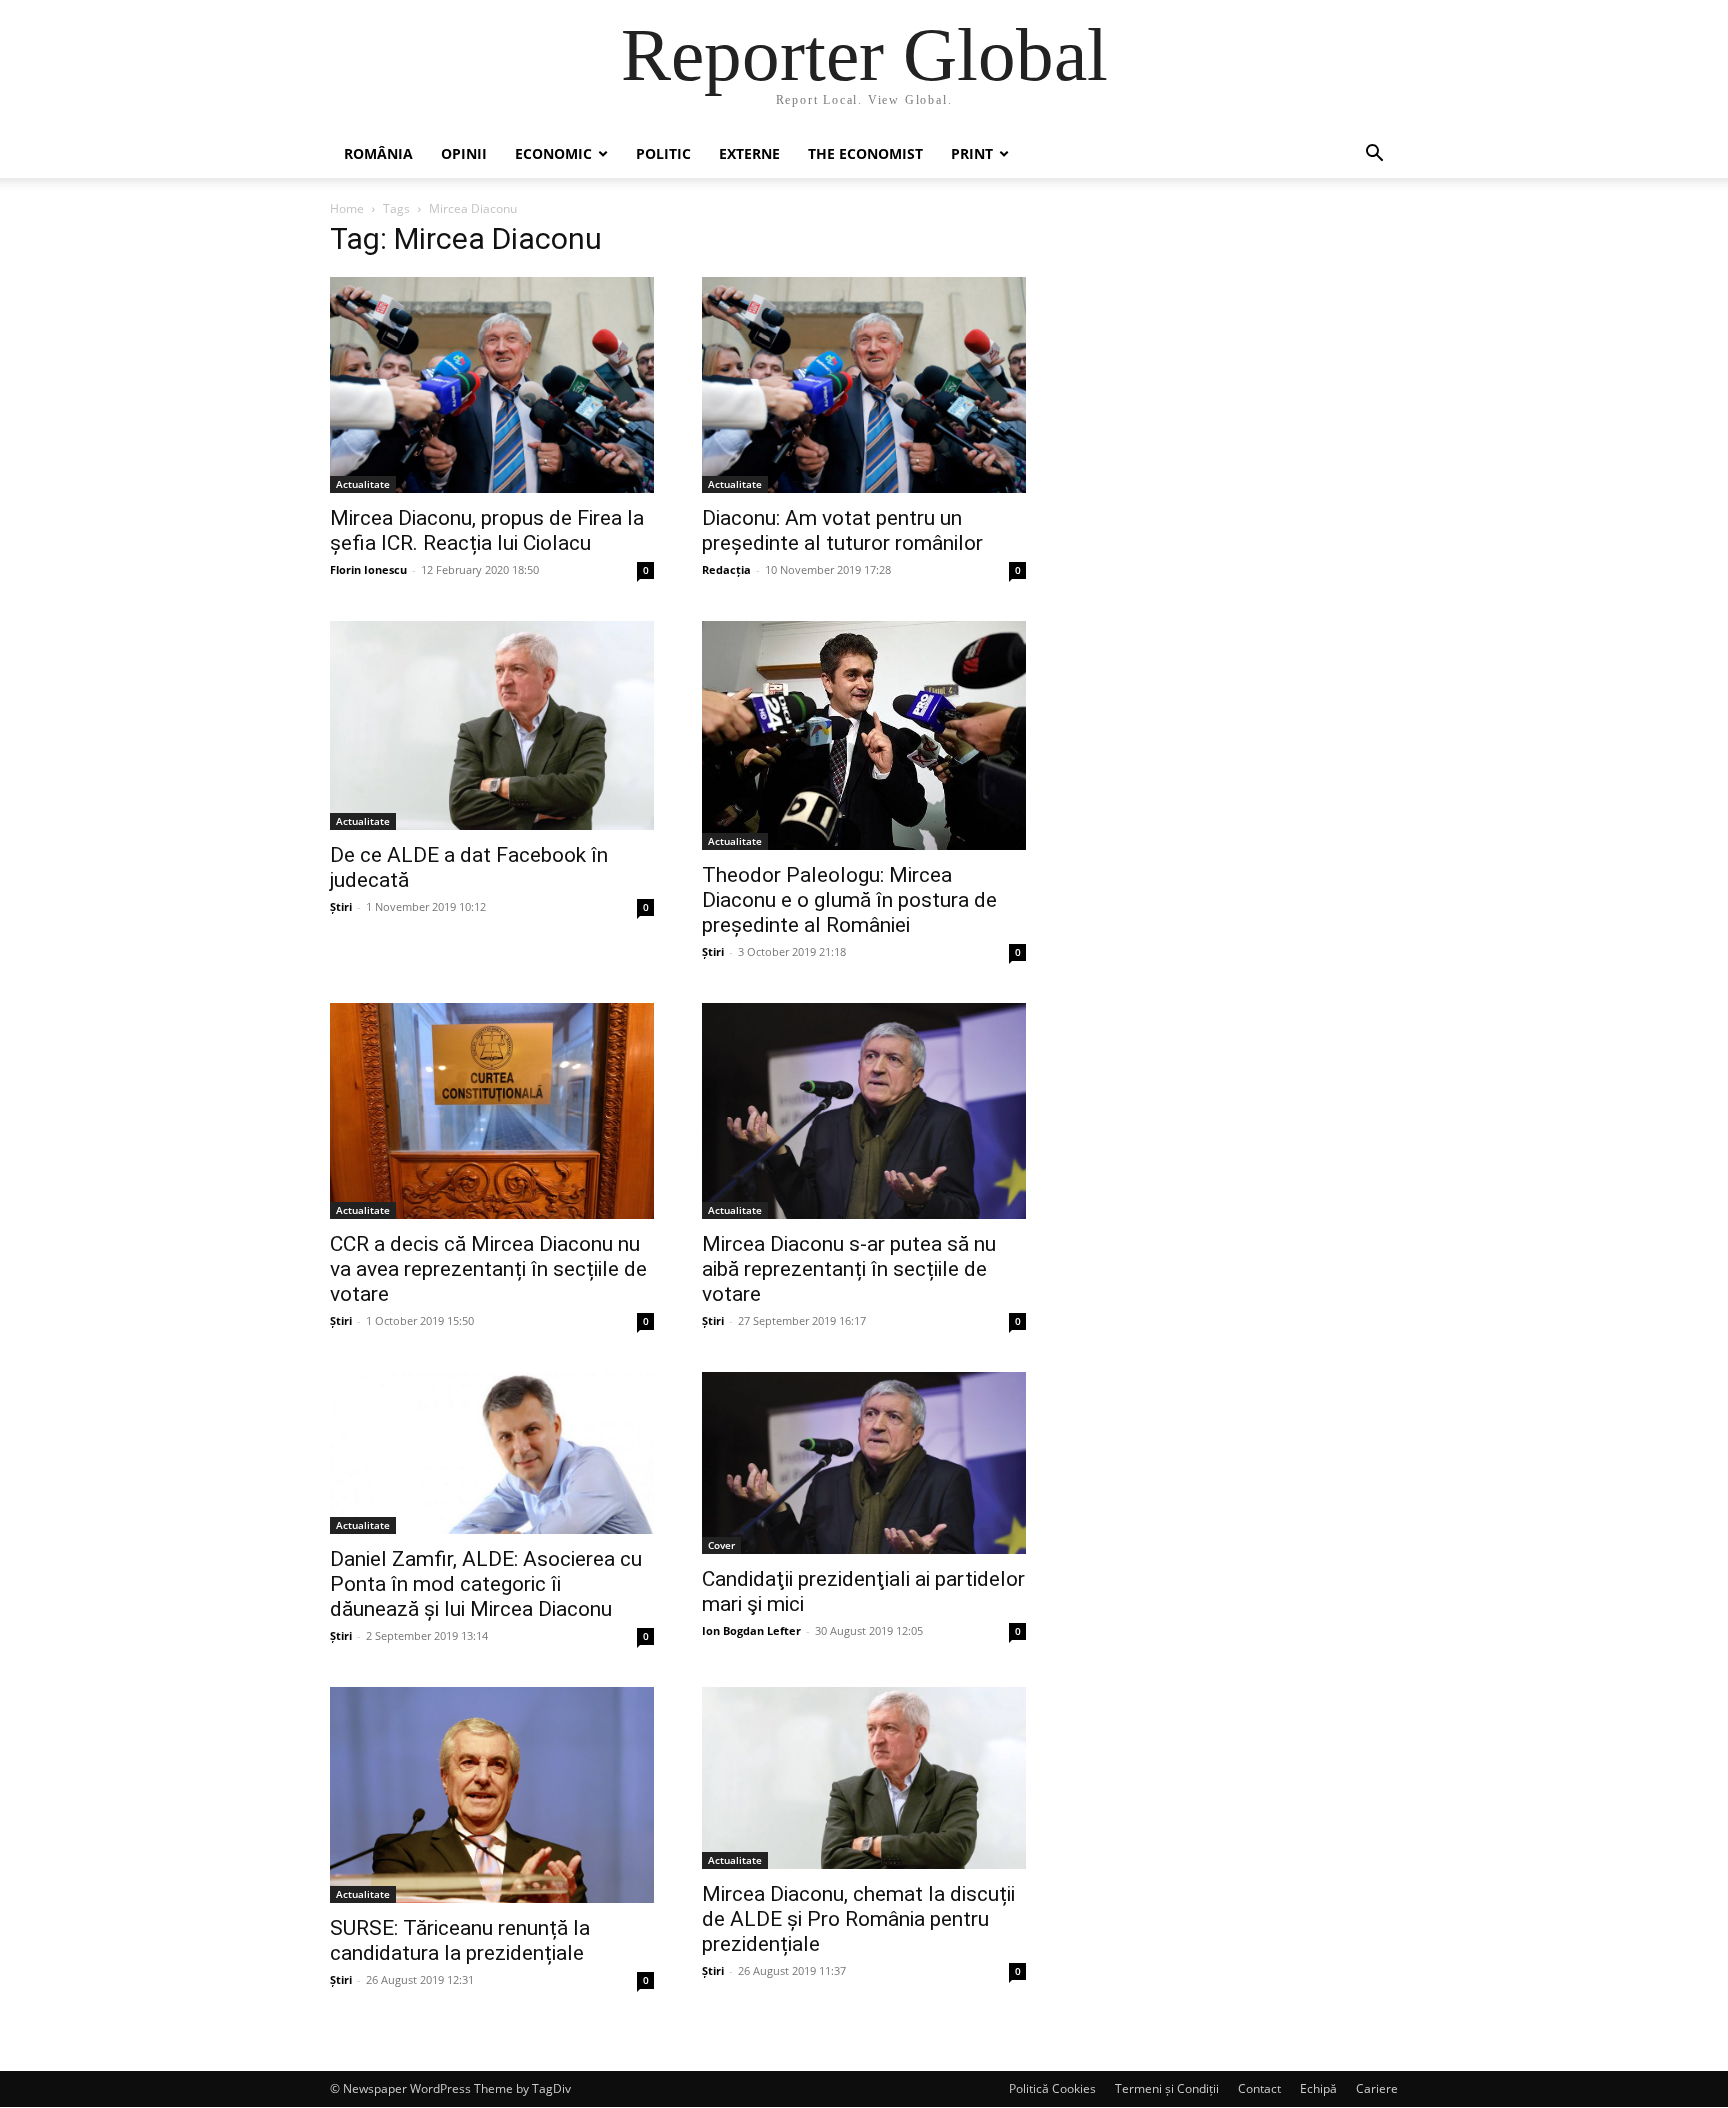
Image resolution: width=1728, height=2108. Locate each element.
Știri (341, 906)
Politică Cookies (1052, 2088)
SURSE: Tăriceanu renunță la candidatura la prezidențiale (460, 1940)
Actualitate (363, 484)
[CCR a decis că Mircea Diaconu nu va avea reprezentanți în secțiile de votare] (492, 1111)
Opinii (464, 153)
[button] (1374, 155)
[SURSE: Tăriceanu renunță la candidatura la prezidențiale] (492, 1795)
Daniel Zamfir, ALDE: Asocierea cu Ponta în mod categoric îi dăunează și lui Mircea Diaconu (486, 1584)
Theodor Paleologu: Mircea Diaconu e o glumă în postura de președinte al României (849, 900)
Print (972, 153)
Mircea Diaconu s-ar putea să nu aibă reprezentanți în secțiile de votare (849, 1269)
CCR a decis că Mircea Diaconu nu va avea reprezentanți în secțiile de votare (488, 1269)
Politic (663, 153)
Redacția (726, 569)
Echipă (1318, 2088)
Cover (721, 1545)
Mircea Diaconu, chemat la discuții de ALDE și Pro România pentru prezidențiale (858, 1919)
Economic (553, 153)
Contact (1259, 2088)
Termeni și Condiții (1167, 2088)
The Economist (865, 153)
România (378, 153)
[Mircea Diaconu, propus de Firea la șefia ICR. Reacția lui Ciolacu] (492, 385)
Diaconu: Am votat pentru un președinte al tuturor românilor (842, 530)
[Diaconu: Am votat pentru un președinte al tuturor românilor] (864, 385)
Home (347, 208)
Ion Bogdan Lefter (751, 1630)
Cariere (1377, 2088)
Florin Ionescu (368, 569)
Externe (749, 153)
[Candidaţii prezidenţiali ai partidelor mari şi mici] (864, 1463)
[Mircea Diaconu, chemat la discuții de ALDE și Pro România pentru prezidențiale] (864, 1778)
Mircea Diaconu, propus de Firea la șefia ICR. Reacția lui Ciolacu (487, 530)
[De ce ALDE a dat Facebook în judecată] (492, 725)
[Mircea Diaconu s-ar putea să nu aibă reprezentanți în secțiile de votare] (864, 1111)
